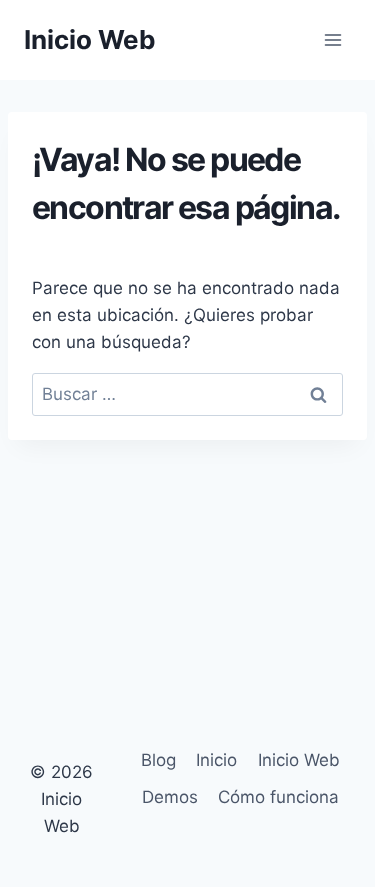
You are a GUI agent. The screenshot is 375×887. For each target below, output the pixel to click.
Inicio (216, 760)
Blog (158, 760)
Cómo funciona (278, 797)
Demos (170, 797)
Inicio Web (299, 760)
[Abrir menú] (332, 39)
